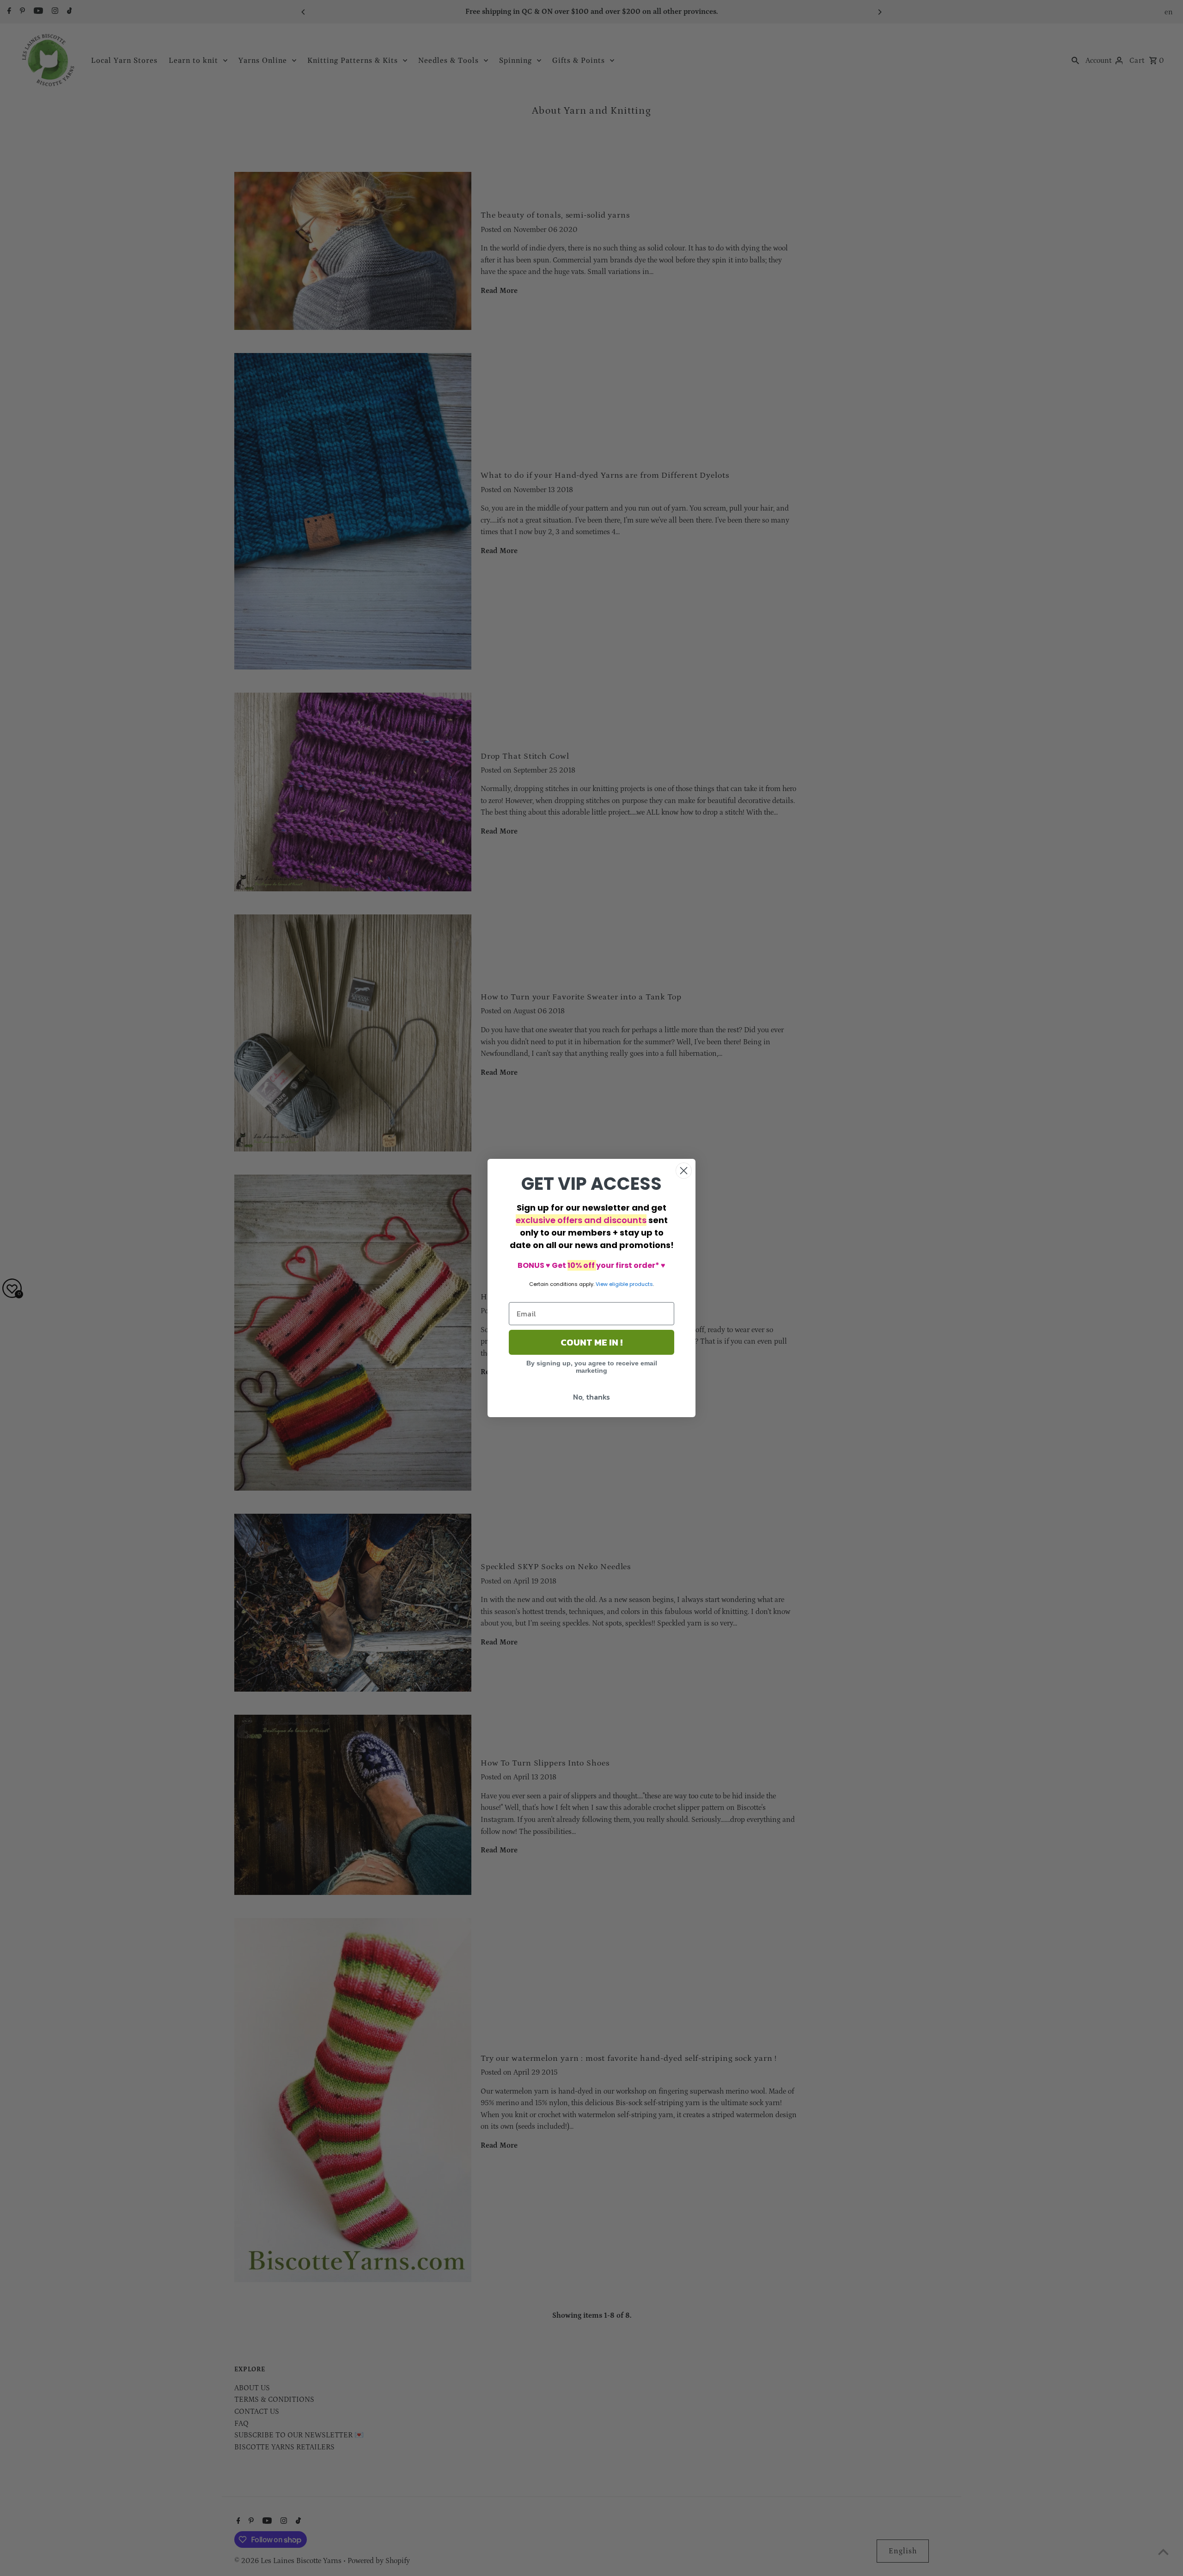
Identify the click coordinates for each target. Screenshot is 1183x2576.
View (602, 1284)
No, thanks (591, 1397)
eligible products (631, 1284)
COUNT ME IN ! (591, 1342)
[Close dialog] (684, 1171)
